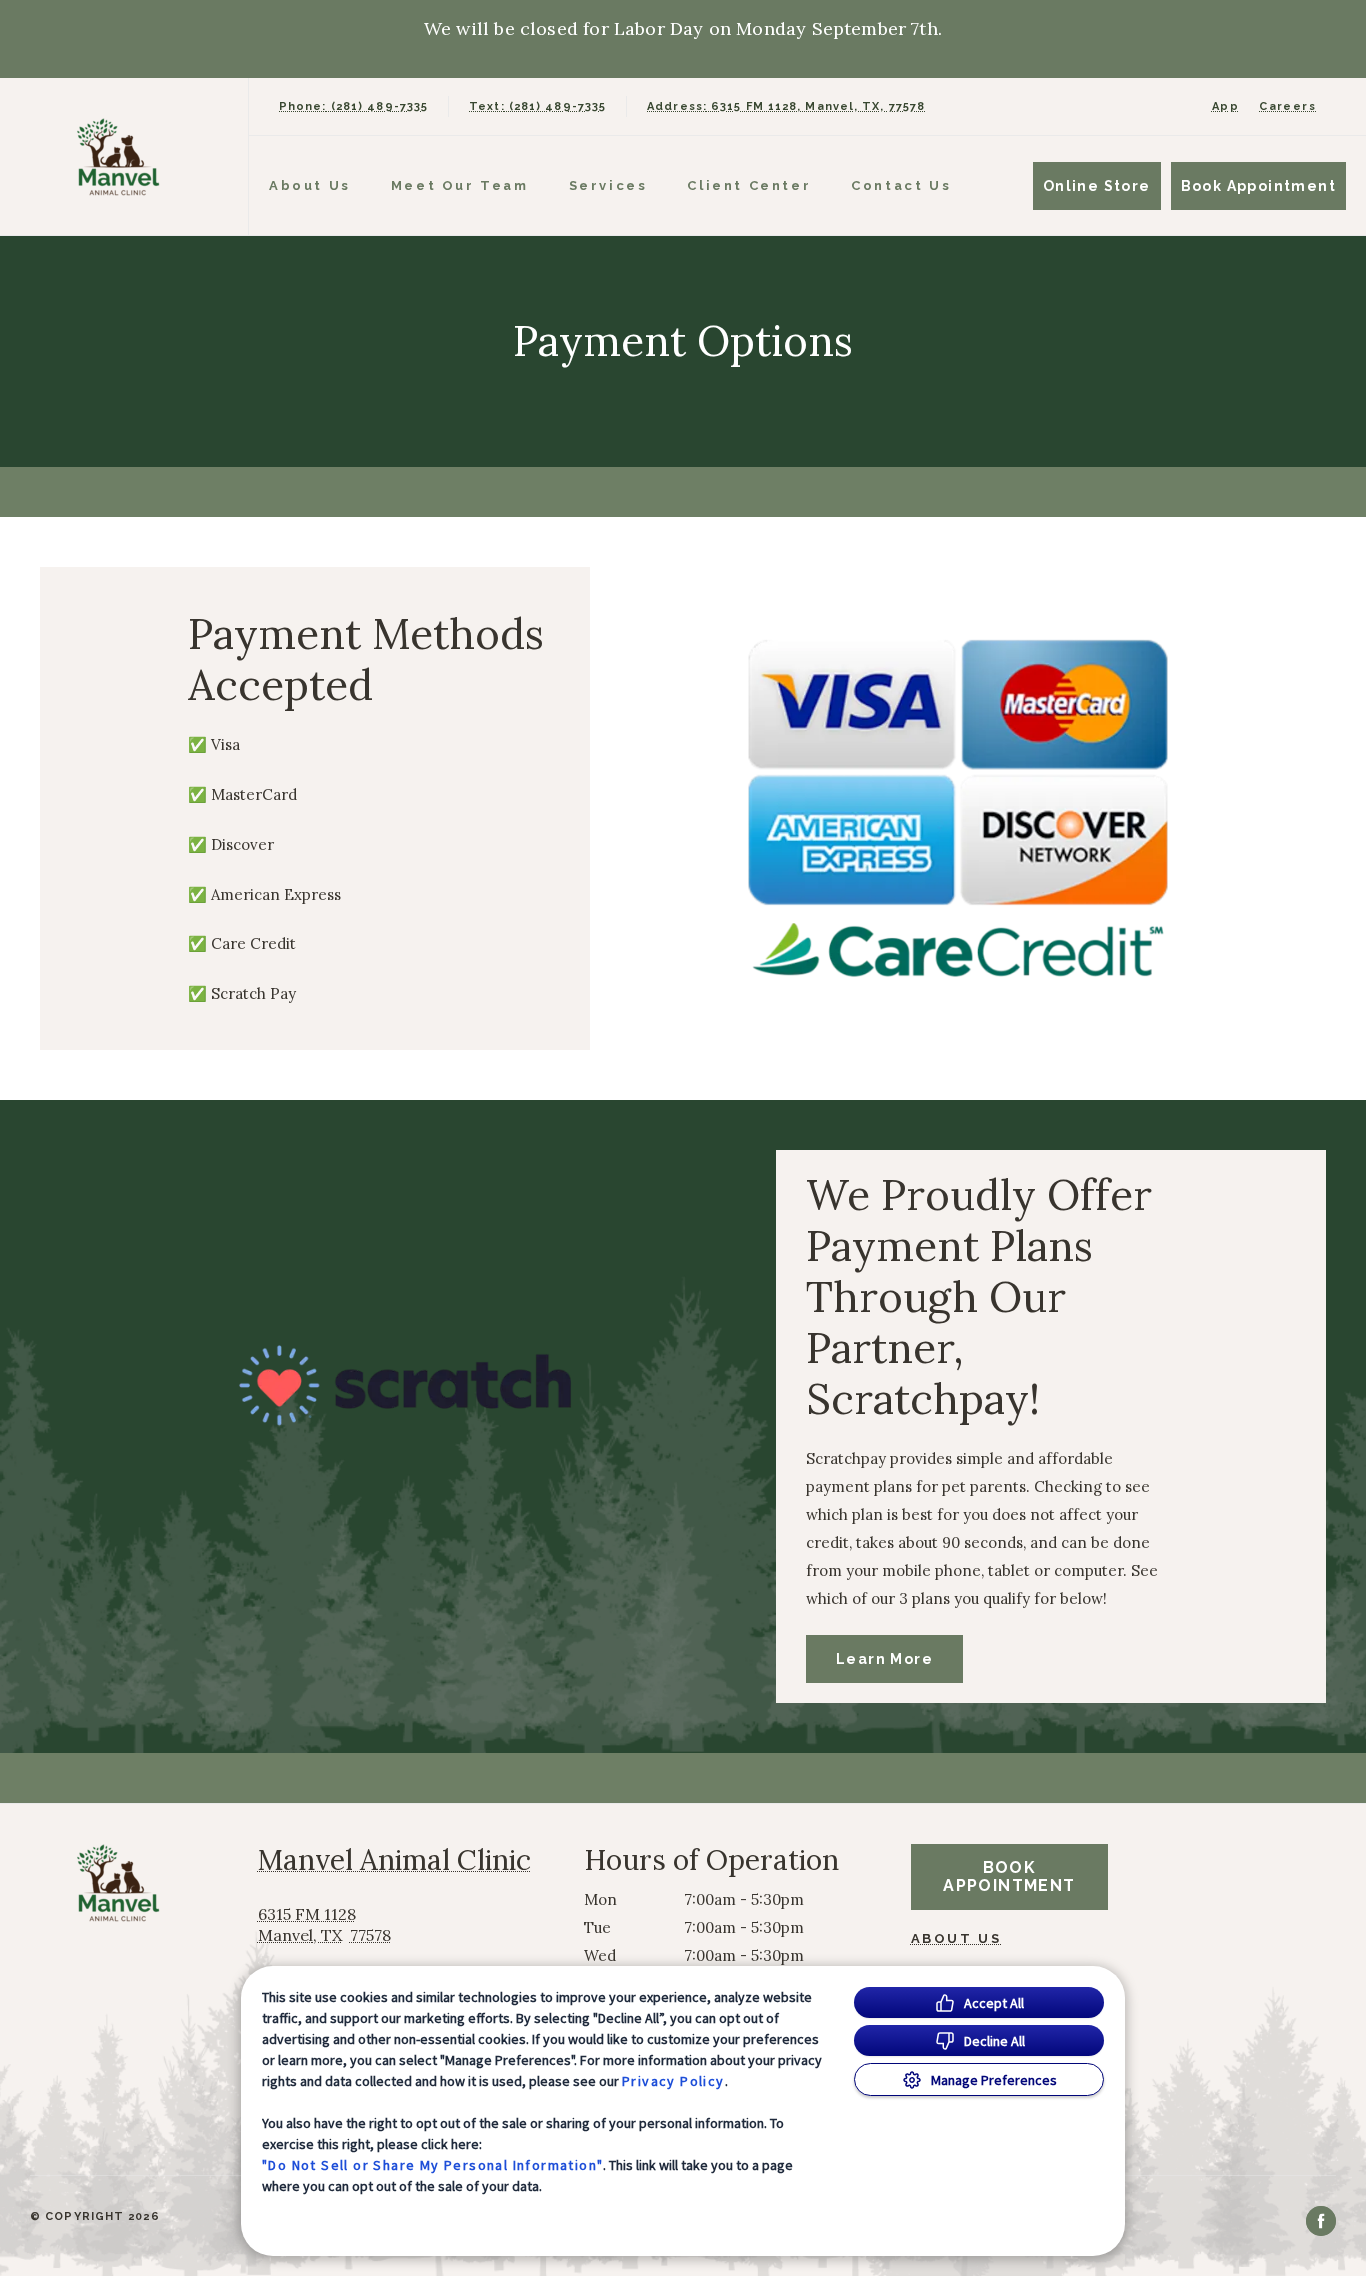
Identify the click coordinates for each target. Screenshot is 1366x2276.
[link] (129, 156)
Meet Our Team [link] (460, 185)
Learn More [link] (884, 1659)
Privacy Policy (673, 2081)
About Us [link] (956, 1938)
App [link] (1225, 106)
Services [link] (608, 185)
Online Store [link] (1097, 186)
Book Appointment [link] (1258, 186)
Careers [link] (1287, 106)
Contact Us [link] (901, 185)
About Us (310, 185)
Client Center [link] (749, 185)
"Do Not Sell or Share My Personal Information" (432, 2165)
